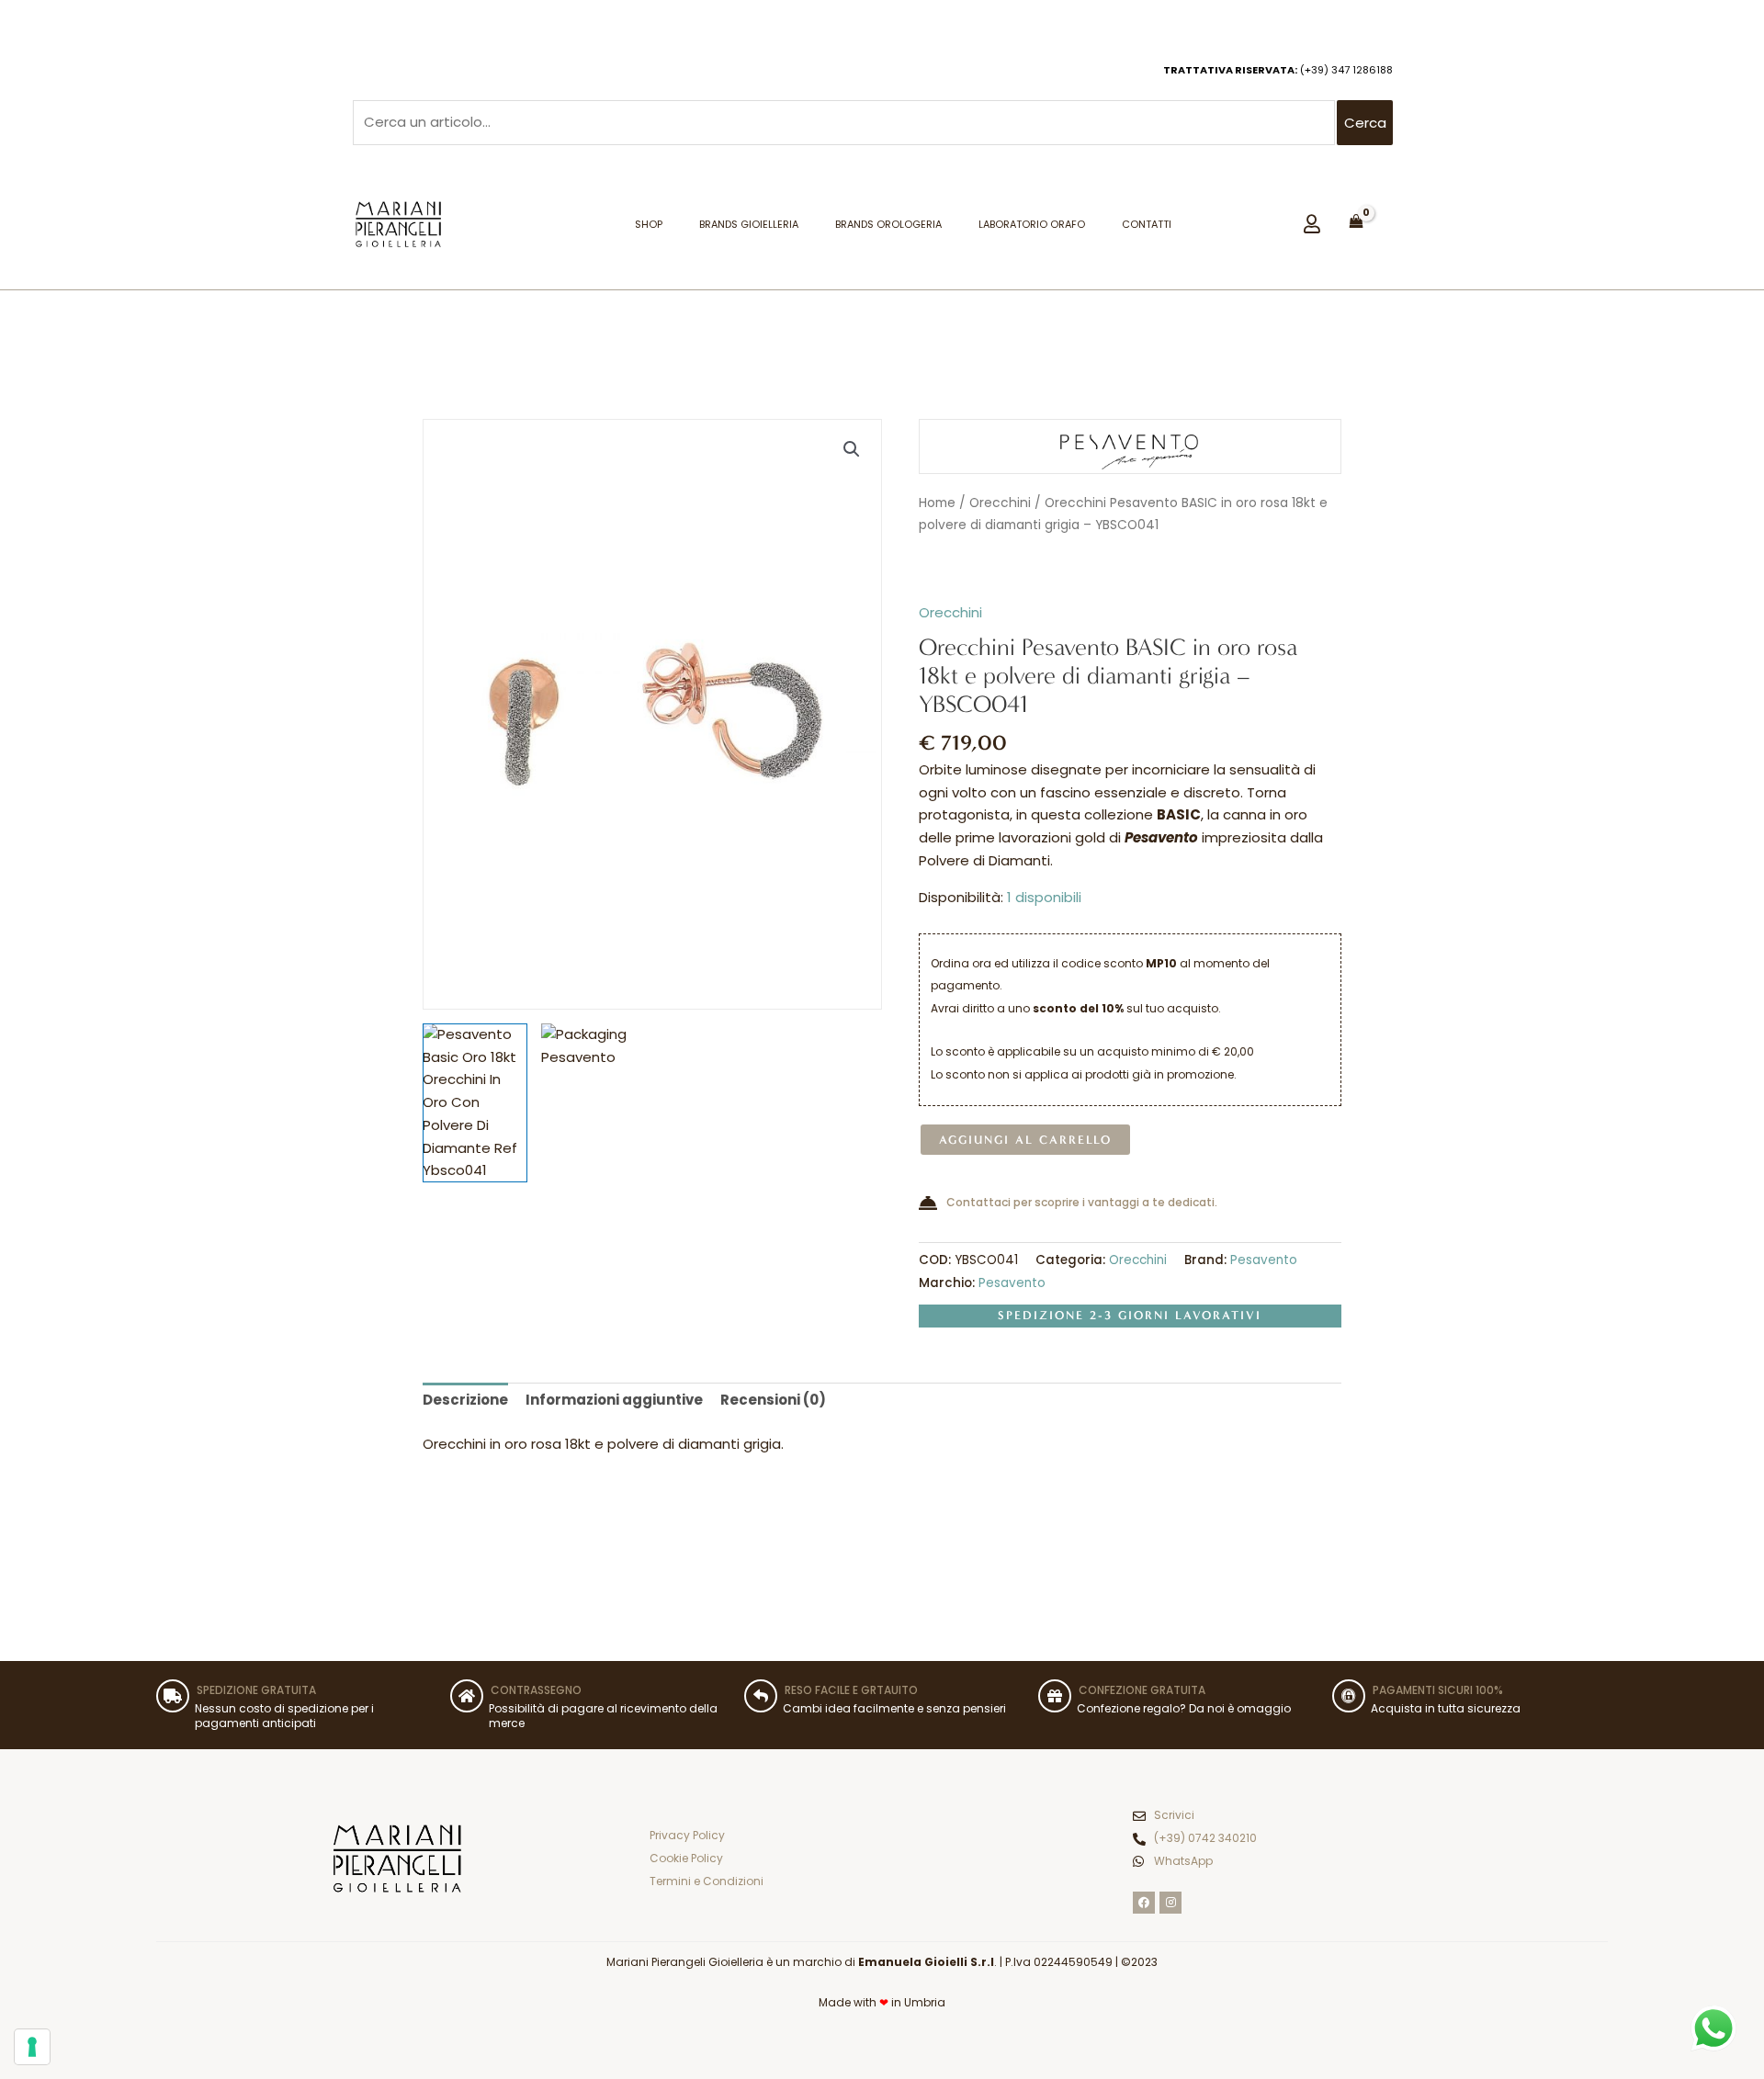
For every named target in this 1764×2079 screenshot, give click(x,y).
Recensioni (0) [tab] (773, 1400)
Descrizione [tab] (465, 1400)
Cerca (1365, 123)
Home (937, 503)
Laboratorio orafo (1032, 224)
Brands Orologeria (888, 224)
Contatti (1147, 224)
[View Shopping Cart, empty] (1357, 221)
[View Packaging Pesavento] (594, 1076)
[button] (852, 449)
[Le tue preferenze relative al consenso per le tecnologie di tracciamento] (32, 2047)
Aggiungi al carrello (1025, 1140)
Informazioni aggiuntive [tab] (614, 1400)
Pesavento (1264, 1260)
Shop (649, 224)
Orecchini (1000, 503)
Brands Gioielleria (749, 224)
